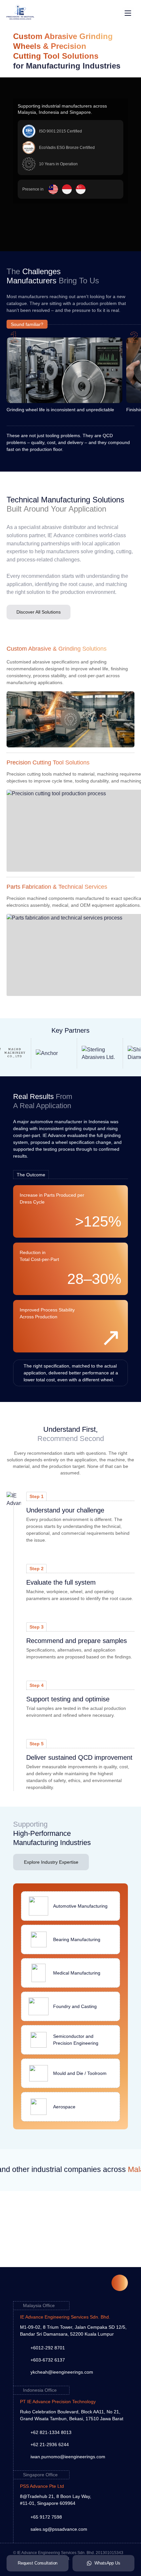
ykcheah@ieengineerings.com (62, 2372)
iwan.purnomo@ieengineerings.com (68, 2457)
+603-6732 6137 (48, 2360)
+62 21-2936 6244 (50, 2444)
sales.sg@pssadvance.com (59, 2529)
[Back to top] (120, 2283)
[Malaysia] (53, 189)
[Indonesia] (67, 189)
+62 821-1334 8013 (51, 2432)
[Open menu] (128, 13)
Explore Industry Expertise (51, 1862)
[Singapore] (81, 189)
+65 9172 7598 (46, 2517)
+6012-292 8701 (48, 2348)
